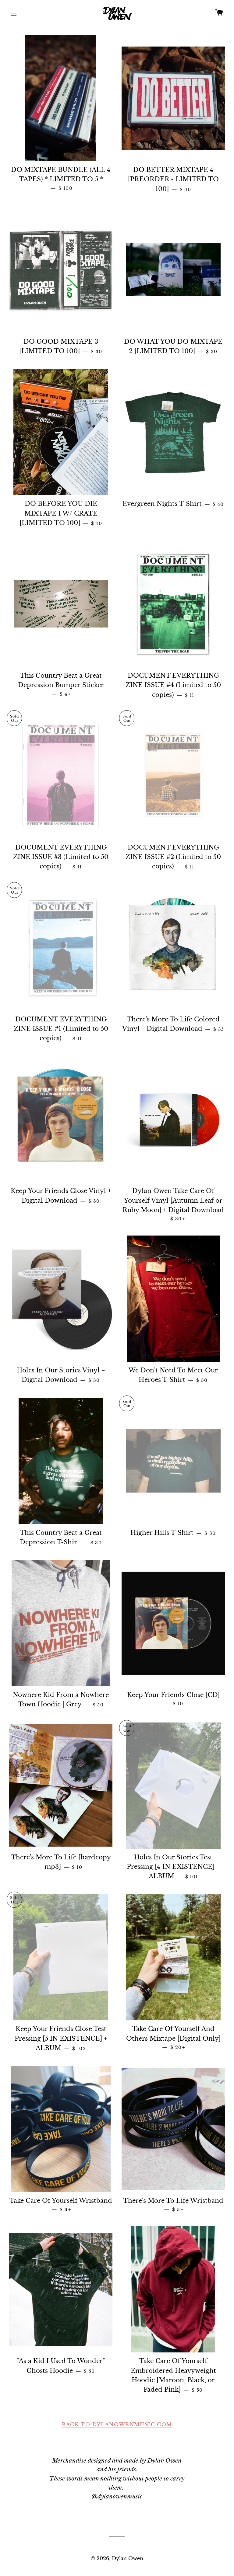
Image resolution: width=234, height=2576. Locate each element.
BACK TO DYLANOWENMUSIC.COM (117, 2425)
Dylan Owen (128, 2558)
